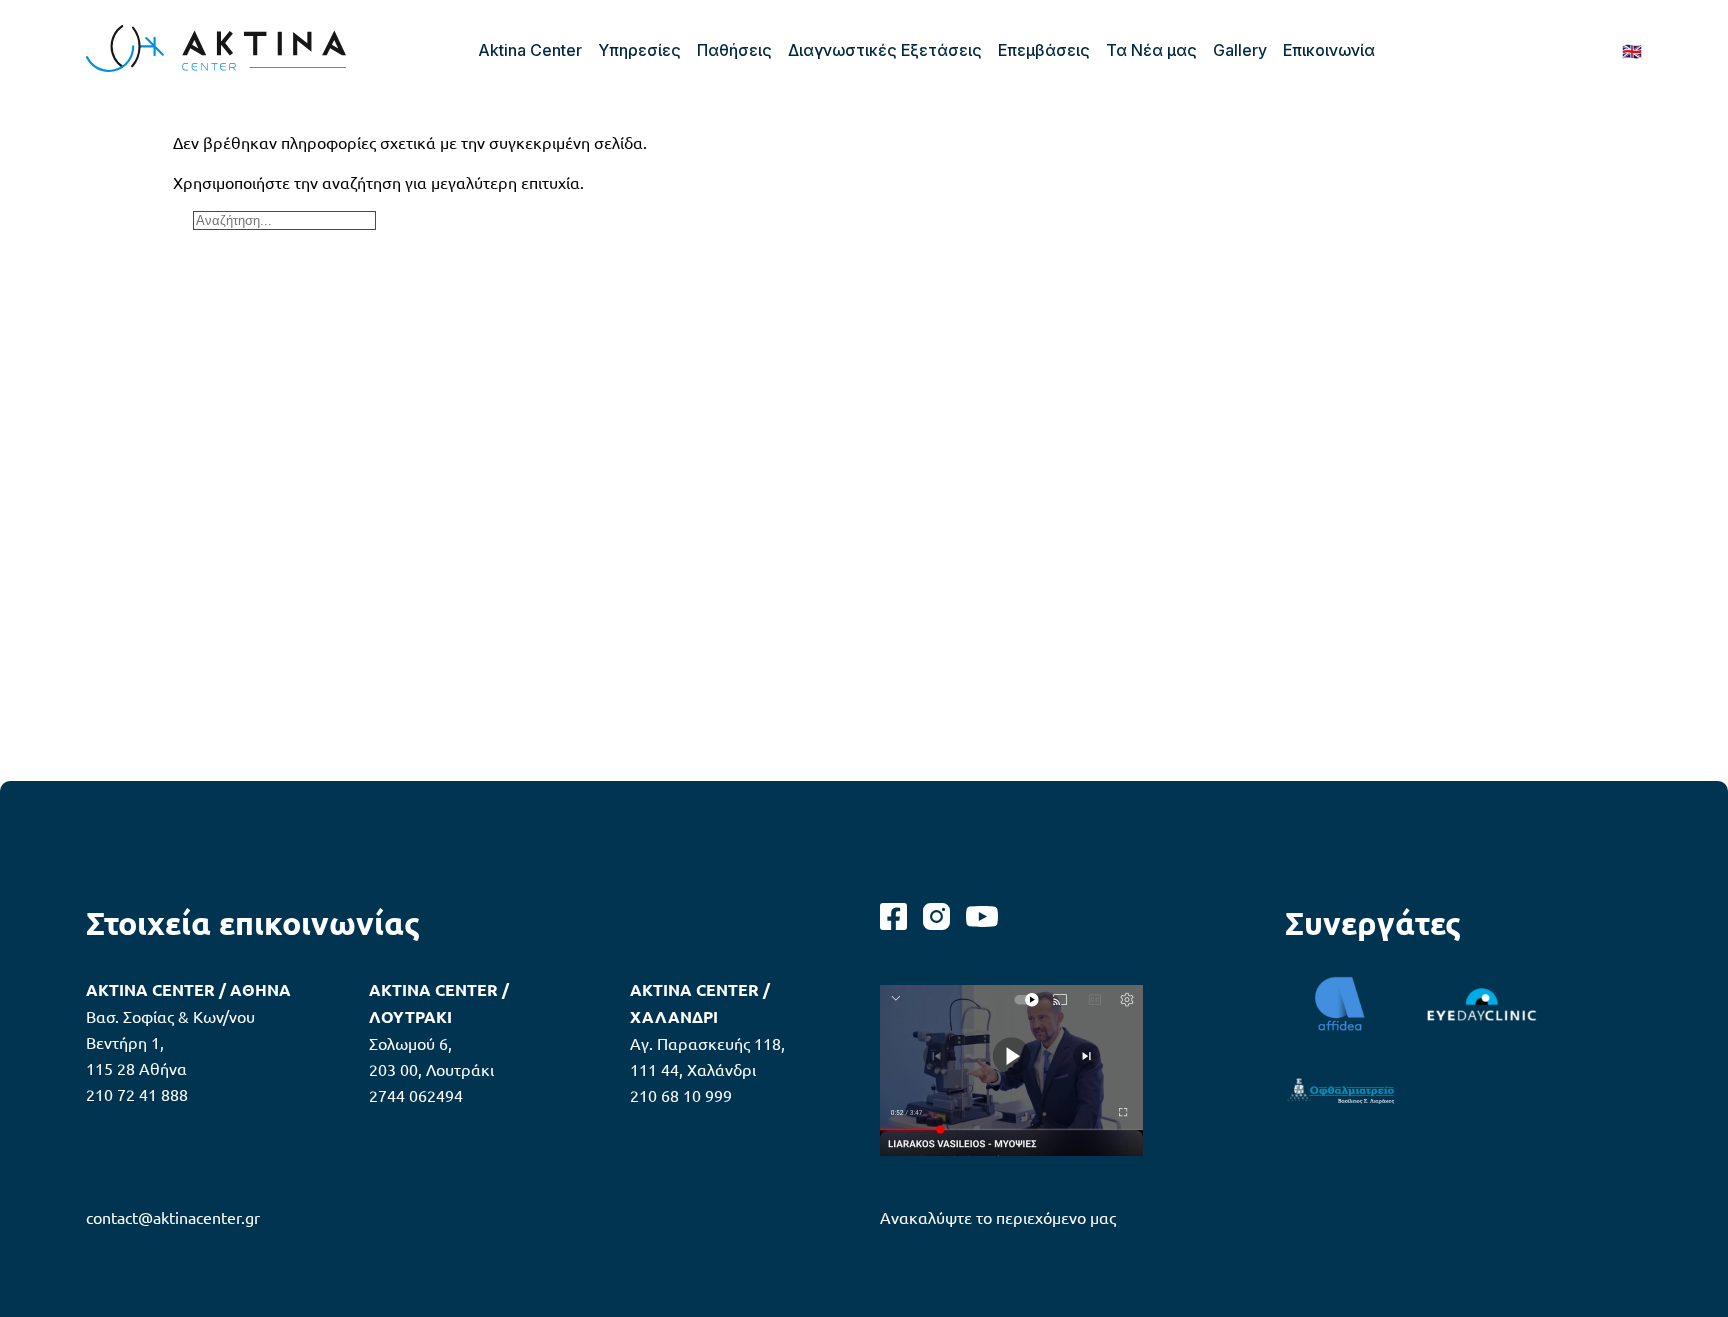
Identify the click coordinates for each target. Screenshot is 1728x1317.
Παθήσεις (734, 50)
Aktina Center (530, 50)
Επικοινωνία (1329, 50)
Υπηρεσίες (639, 50)
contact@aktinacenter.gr (173, 1217)
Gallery (1240, 50)
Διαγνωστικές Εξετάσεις (885, 50)
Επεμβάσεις (1044, 50)
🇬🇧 (1632, 50)
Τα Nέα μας (1151, 50)
